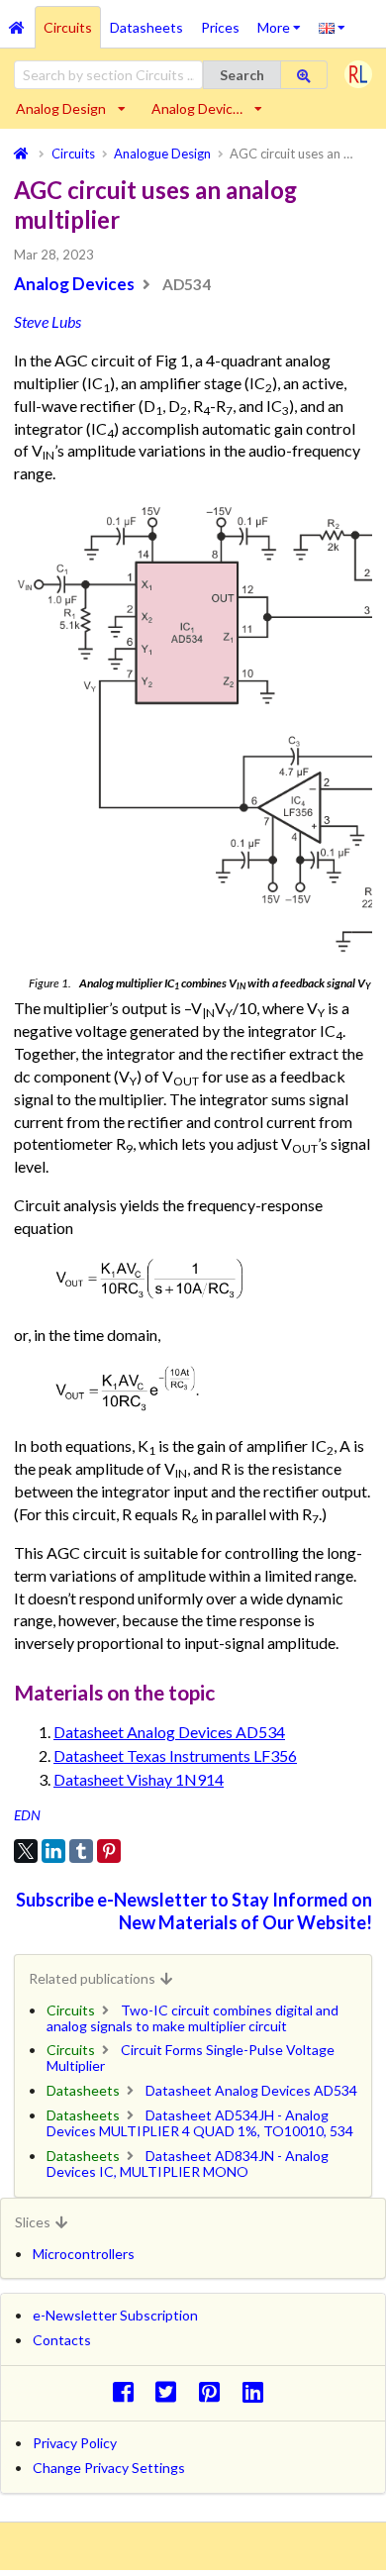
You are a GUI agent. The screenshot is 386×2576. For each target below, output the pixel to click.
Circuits (68, 27)
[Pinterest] (109, 1851)
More (284, 21)
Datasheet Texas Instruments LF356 (175, 1755)
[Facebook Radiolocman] (128, 2391)
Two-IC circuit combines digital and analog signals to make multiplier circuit (193, 2018)
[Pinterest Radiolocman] (215, 2391)
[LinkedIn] (53, 1851)
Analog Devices (74, 284)
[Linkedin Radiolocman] (258, 2391)
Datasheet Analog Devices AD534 (169, 1732)
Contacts (62, 2340)
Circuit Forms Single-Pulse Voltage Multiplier (191, 2058)
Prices (220, 27)
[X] (26, 1851)
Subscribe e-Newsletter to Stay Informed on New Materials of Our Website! (194, 1911)
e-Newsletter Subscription (115, 2315)
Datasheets (146, 27)
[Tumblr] (81, 1851)
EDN (27, 1815)
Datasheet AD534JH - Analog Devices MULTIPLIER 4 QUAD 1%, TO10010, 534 (200, 2123)
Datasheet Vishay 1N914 (139, 1779)
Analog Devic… (197, 108)
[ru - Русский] (332, 27)
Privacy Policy (75, 2443)
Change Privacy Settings (109, 2468)
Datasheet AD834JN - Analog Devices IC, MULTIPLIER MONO (188, 2164)
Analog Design (61, 108)
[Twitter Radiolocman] (172, 2391)
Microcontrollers (84, 2254)
